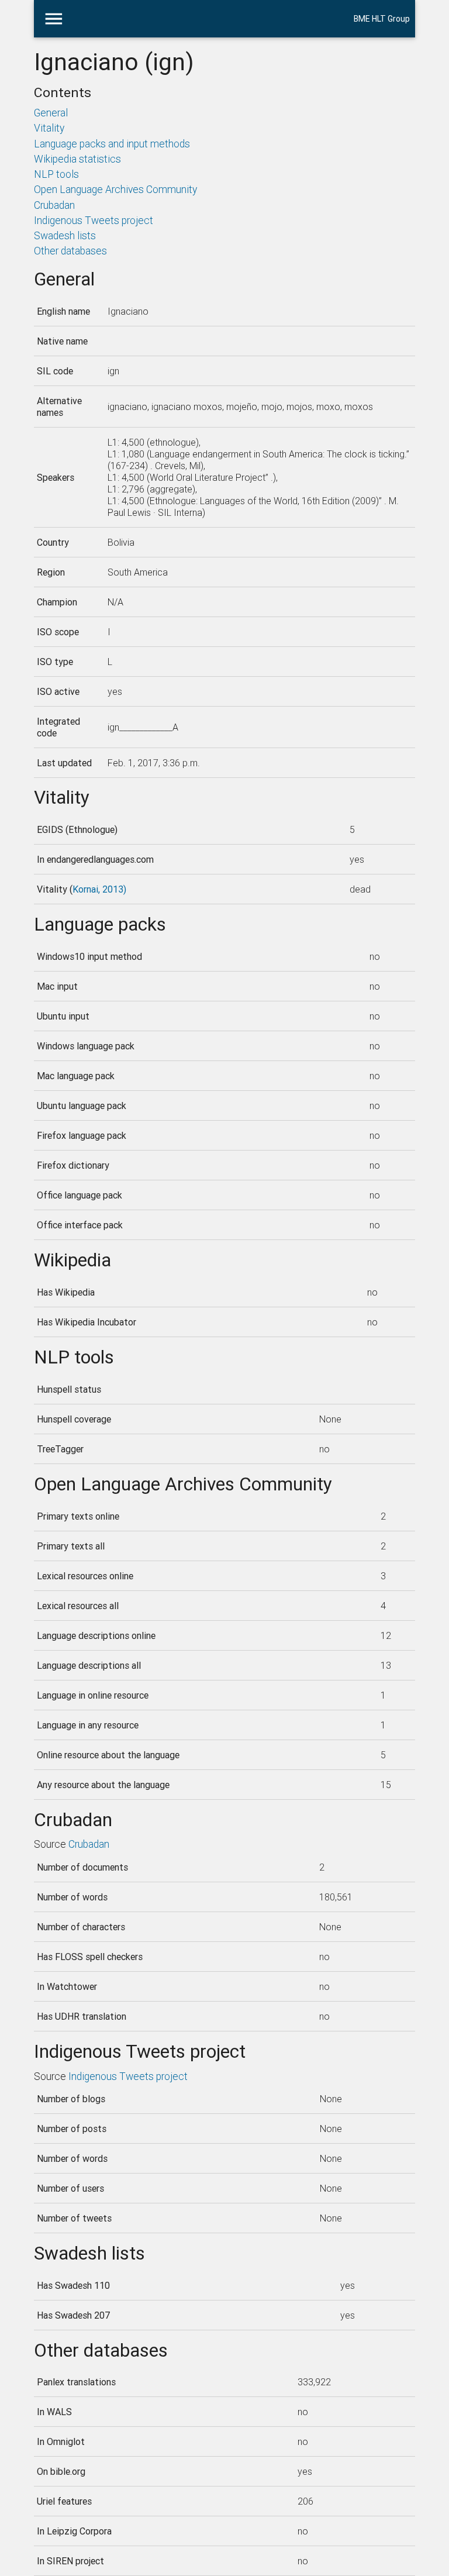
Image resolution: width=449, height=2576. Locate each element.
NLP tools (56, 174)
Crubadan (54, 205)
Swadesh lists (65, 235)
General (51, 113)
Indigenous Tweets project (94, 220)
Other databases (70, 251)
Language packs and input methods (112, 144)
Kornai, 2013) (99, 889)
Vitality (49, 128)
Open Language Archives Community (115, 189)
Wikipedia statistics (77, 159)
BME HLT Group (382, 19)
